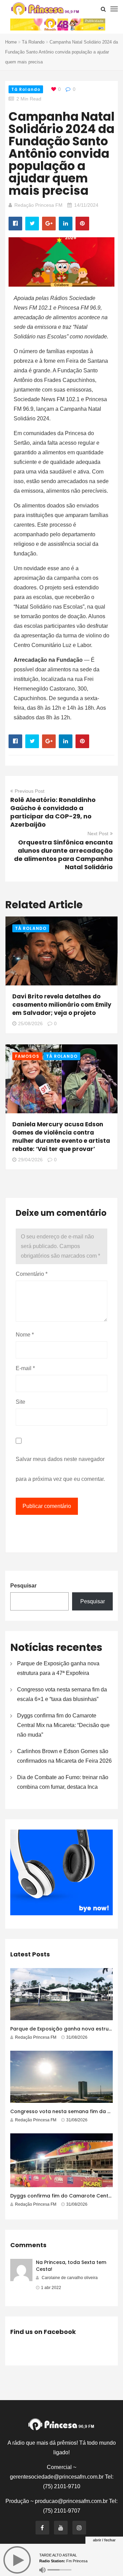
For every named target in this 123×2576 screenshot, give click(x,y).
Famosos (27, 1056)
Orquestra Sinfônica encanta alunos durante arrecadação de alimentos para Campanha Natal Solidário (63, 855)
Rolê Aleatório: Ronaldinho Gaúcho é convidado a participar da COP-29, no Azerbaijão (53, 812)
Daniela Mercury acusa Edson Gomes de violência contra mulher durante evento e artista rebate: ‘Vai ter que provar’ (61, 1137)
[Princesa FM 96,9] (45, 9)
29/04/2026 (30, 1160)
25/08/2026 (30, 1023)
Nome (25, 1335)
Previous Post (30, 791)
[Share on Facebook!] (15, 224)
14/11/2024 (86, 205)
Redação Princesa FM (38, 205)
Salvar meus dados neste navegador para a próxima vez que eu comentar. (60, 1469)
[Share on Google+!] (49, 224)
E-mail (25, 1368)
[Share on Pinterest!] (82, 224)
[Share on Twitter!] (32, 224)
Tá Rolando (33, 42)
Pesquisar (23, 1586)
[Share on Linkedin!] (66, 224)
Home (11, 42)
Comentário (32, 1274)
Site (20, 1402)
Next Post (98, 834)
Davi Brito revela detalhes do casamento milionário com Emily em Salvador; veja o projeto (62, 1005)
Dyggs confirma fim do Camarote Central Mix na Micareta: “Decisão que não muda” (63, 1725)
